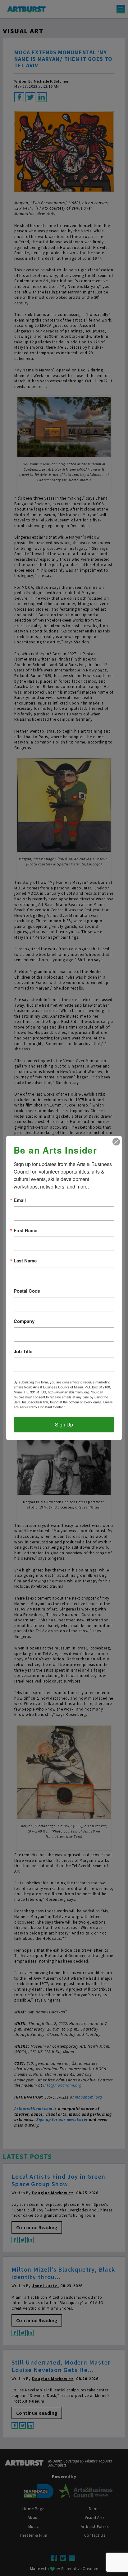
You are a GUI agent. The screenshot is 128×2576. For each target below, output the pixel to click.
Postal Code (27, 1291)
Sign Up (64, 1424)
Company (24, 1321)
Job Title (23, 1351)
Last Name (25, 1261)
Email (20, 1200)
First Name (25, 1230)
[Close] (116, 1142)
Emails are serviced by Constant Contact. (63, 1404)
